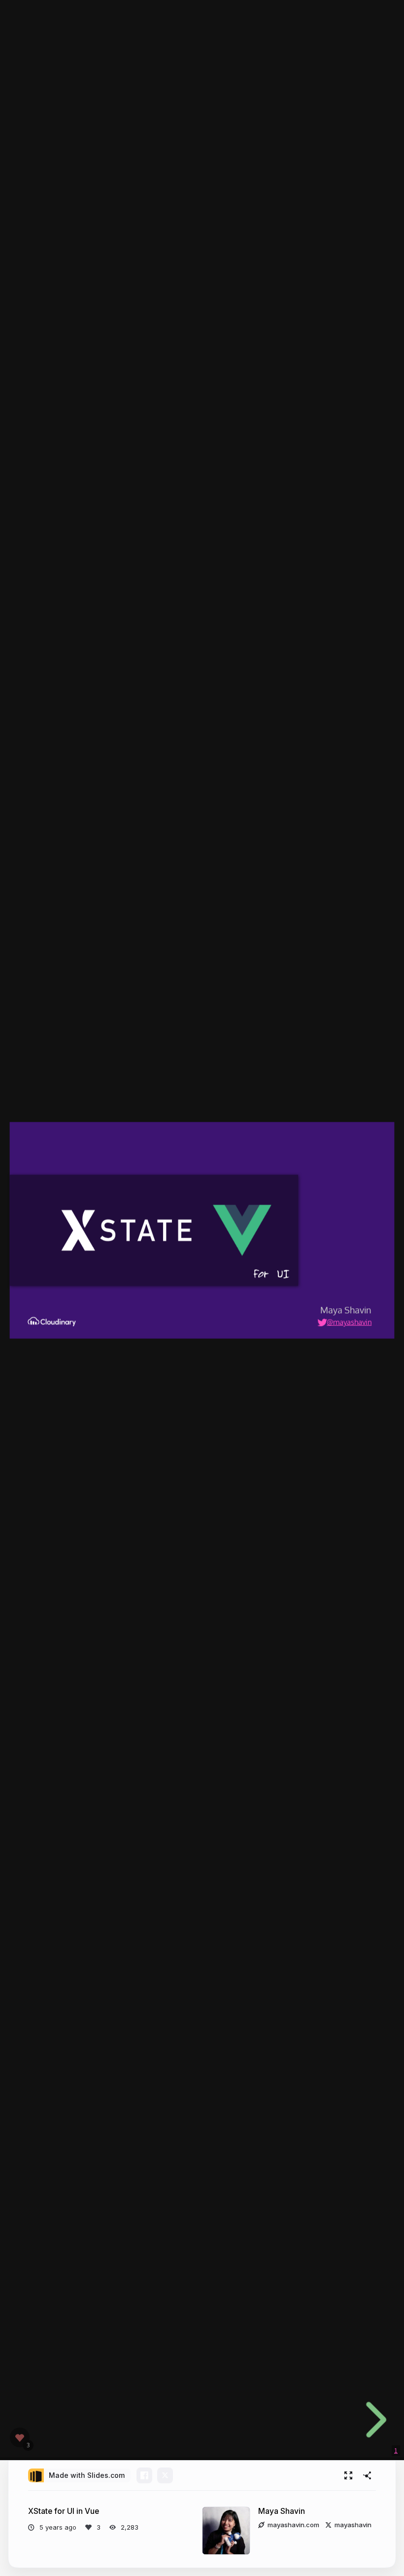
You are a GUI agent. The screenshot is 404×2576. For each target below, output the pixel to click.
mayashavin (353, 2525)
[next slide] (373, 2420)
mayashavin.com (293, 2525)
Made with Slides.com (87, 2475)
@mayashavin (349, 1321)
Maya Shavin (282, 2511)
